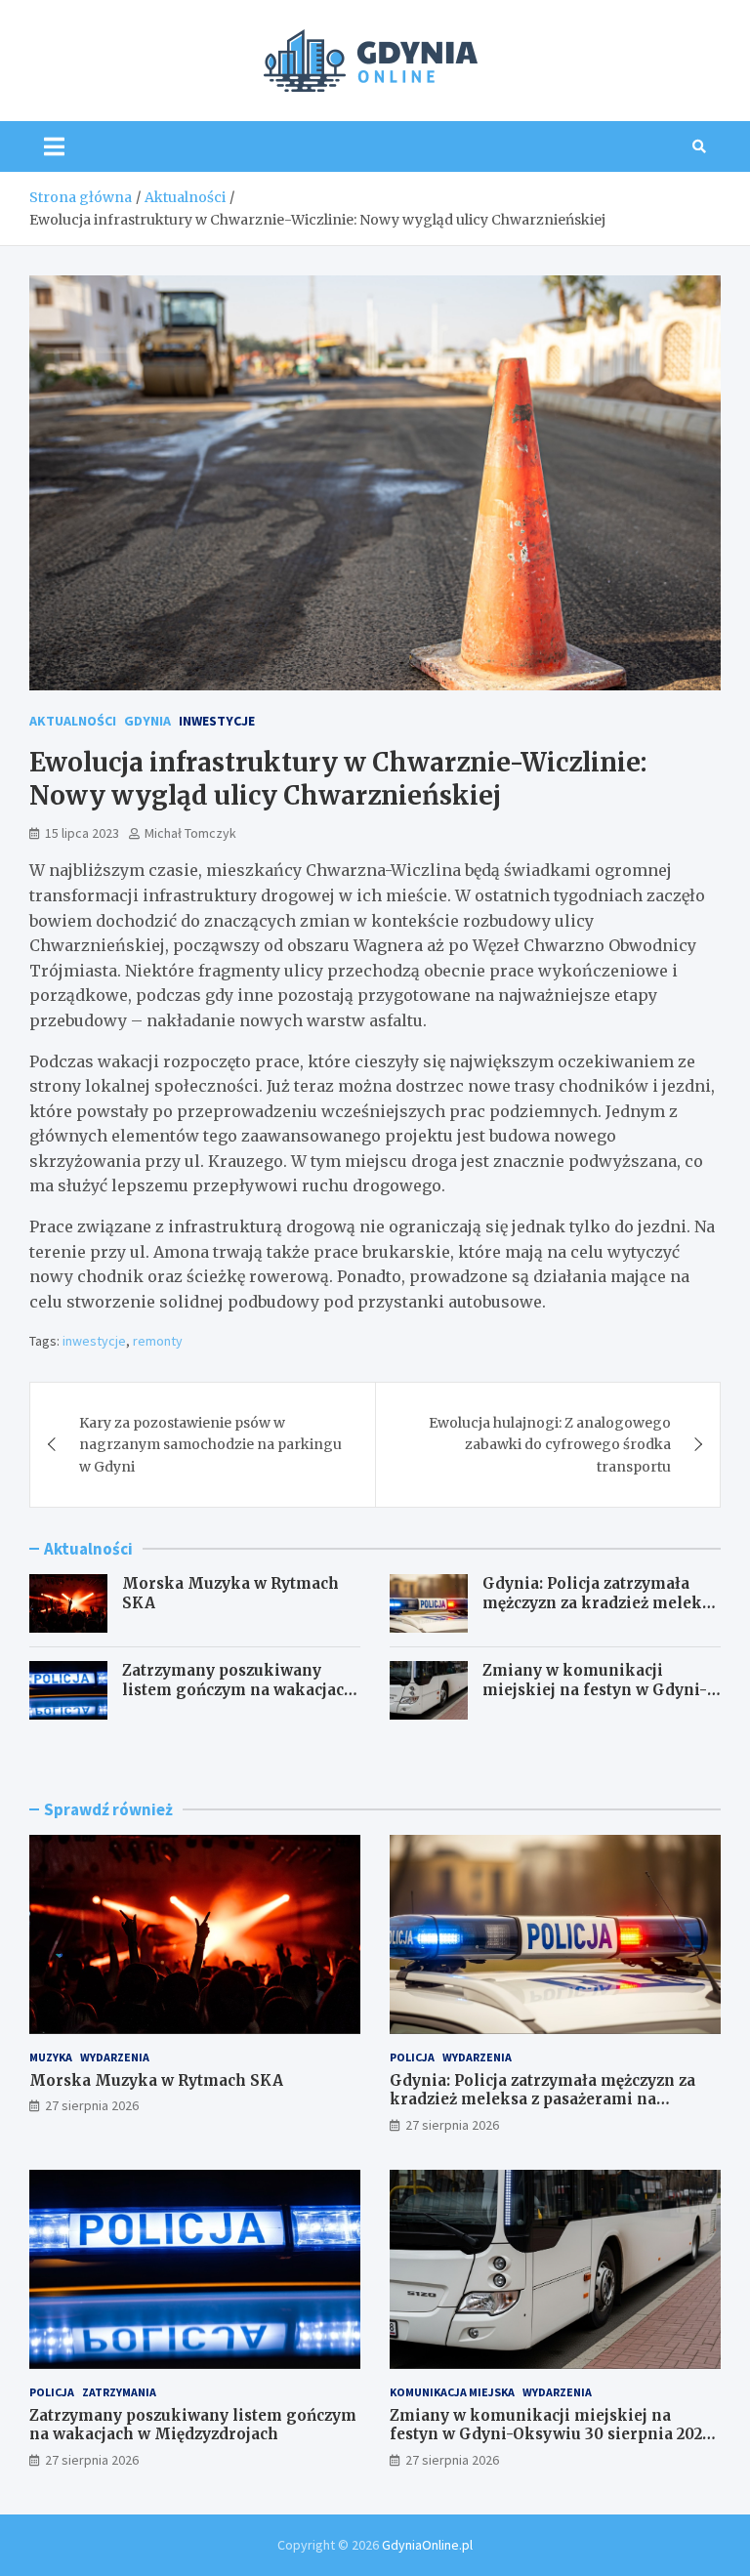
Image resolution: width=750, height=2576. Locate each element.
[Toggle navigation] (54, 146)
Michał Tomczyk (190, 833)
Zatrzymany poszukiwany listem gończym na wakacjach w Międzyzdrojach (238, 1689)
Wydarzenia (115, 2057)
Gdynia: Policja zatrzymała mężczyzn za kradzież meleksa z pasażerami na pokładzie (601, 1602)
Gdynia (147, 721)
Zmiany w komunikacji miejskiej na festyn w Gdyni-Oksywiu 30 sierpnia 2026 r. (595, 1689)
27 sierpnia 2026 (92, 2105)
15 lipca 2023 (82, 833)
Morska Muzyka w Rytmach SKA (156, 2080)
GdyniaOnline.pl (427, 2545)
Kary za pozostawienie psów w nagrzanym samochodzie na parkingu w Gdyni (210, 1445)
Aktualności (73, 721)
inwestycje (94, 1341)
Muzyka (51, 2057)
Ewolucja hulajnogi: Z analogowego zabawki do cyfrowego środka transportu (550, 1445)
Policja (412, 2057)
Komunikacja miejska (452, 2392)
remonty (158, 1341)
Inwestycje (217, 721)
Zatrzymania (119, 2392)
